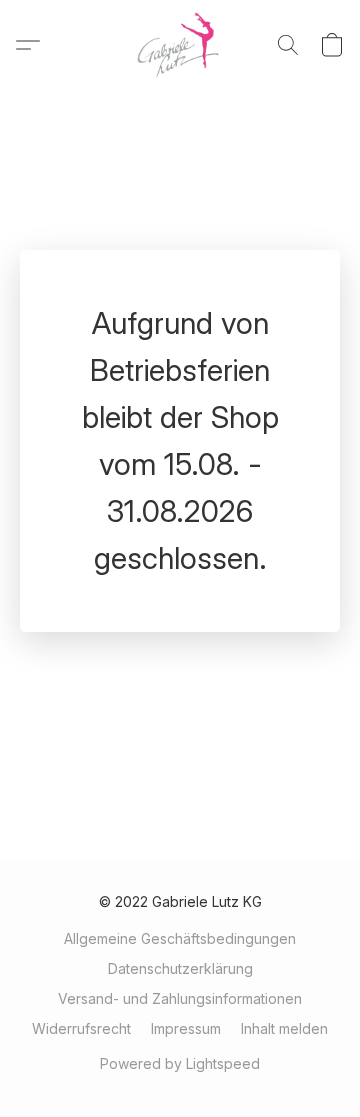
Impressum (186, 1028)
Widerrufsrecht (81, 1028)
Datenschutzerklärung (180, 968)
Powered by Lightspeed (180, 1063)
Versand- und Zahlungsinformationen (180, 998)
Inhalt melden (284, 1028)
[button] (180, 45)
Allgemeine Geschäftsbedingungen (180, 938)
